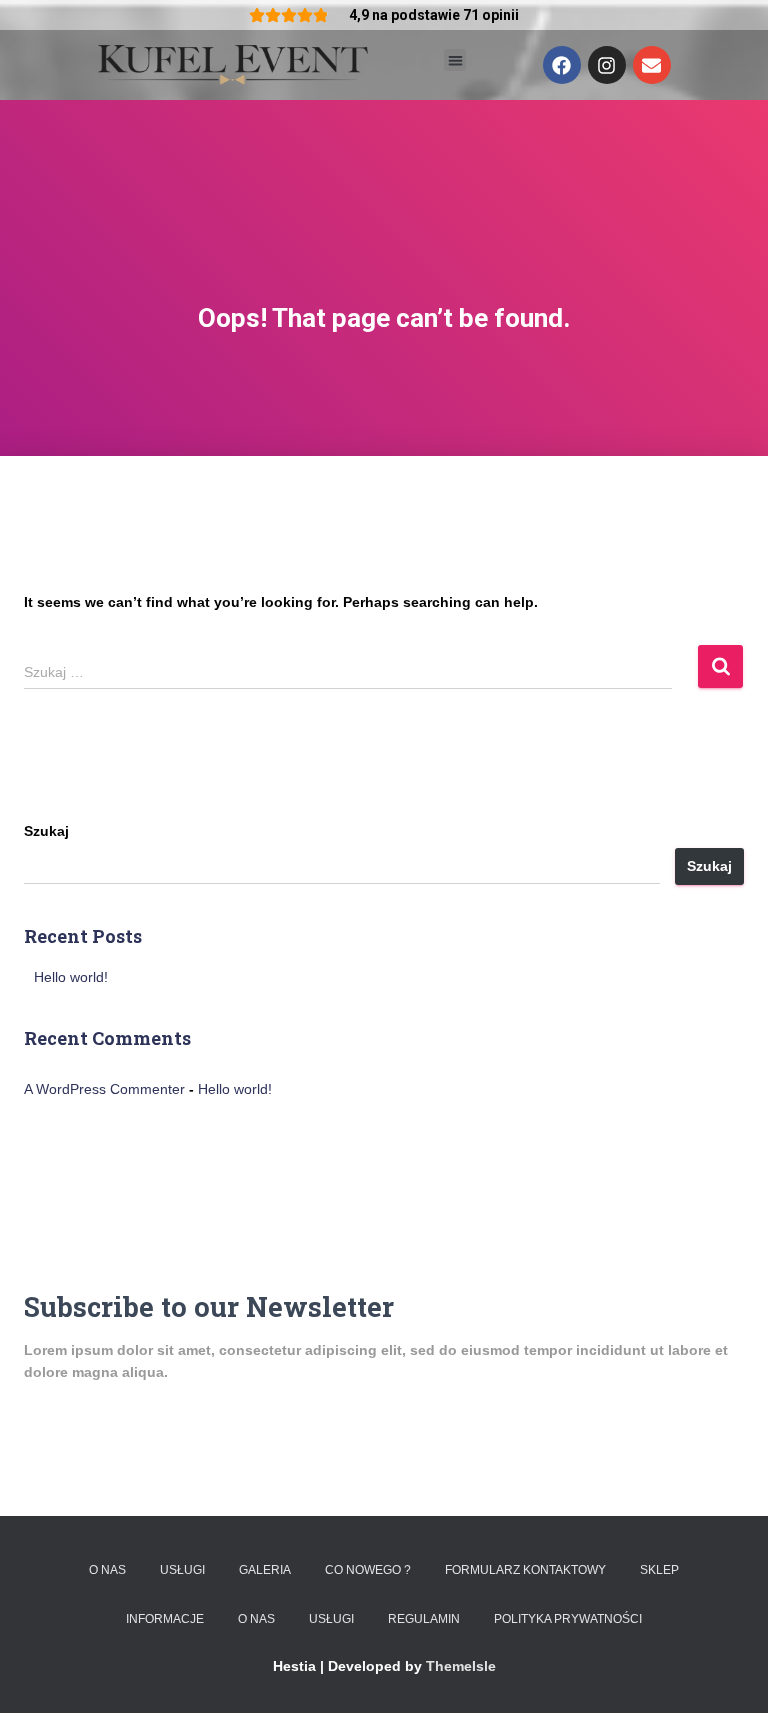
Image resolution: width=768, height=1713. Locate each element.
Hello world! (71, 977)
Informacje (165, 1619)
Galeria (265, 1570)
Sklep (659, 1570)
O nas (107, 1570)
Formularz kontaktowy (525, 1570)
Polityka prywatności (568, 1619)
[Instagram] (607, 65)
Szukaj (46, 831)
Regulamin (424, 1619)
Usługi (182, 1570)
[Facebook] (562, 65)
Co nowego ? (368, 1570)
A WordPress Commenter (104, 1089)
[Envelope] (652, 65)
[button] (455, 60)
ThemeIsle (461, 1666)
